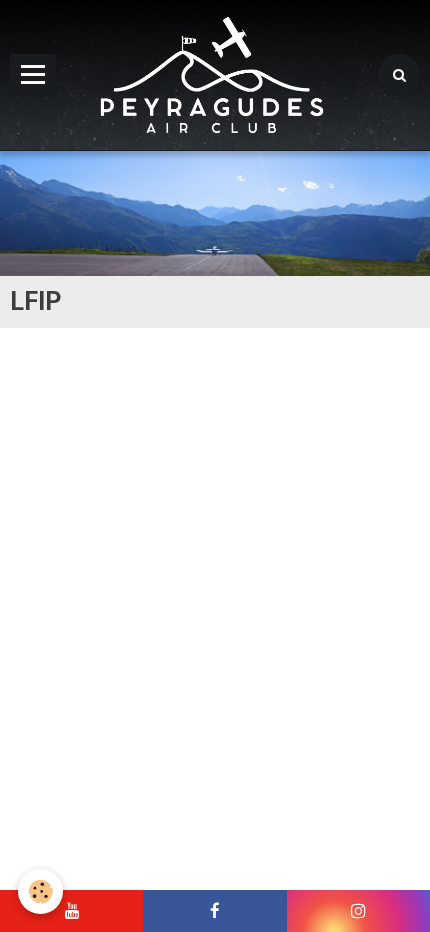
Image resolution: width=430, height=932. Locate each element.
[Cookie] (40, 891)
